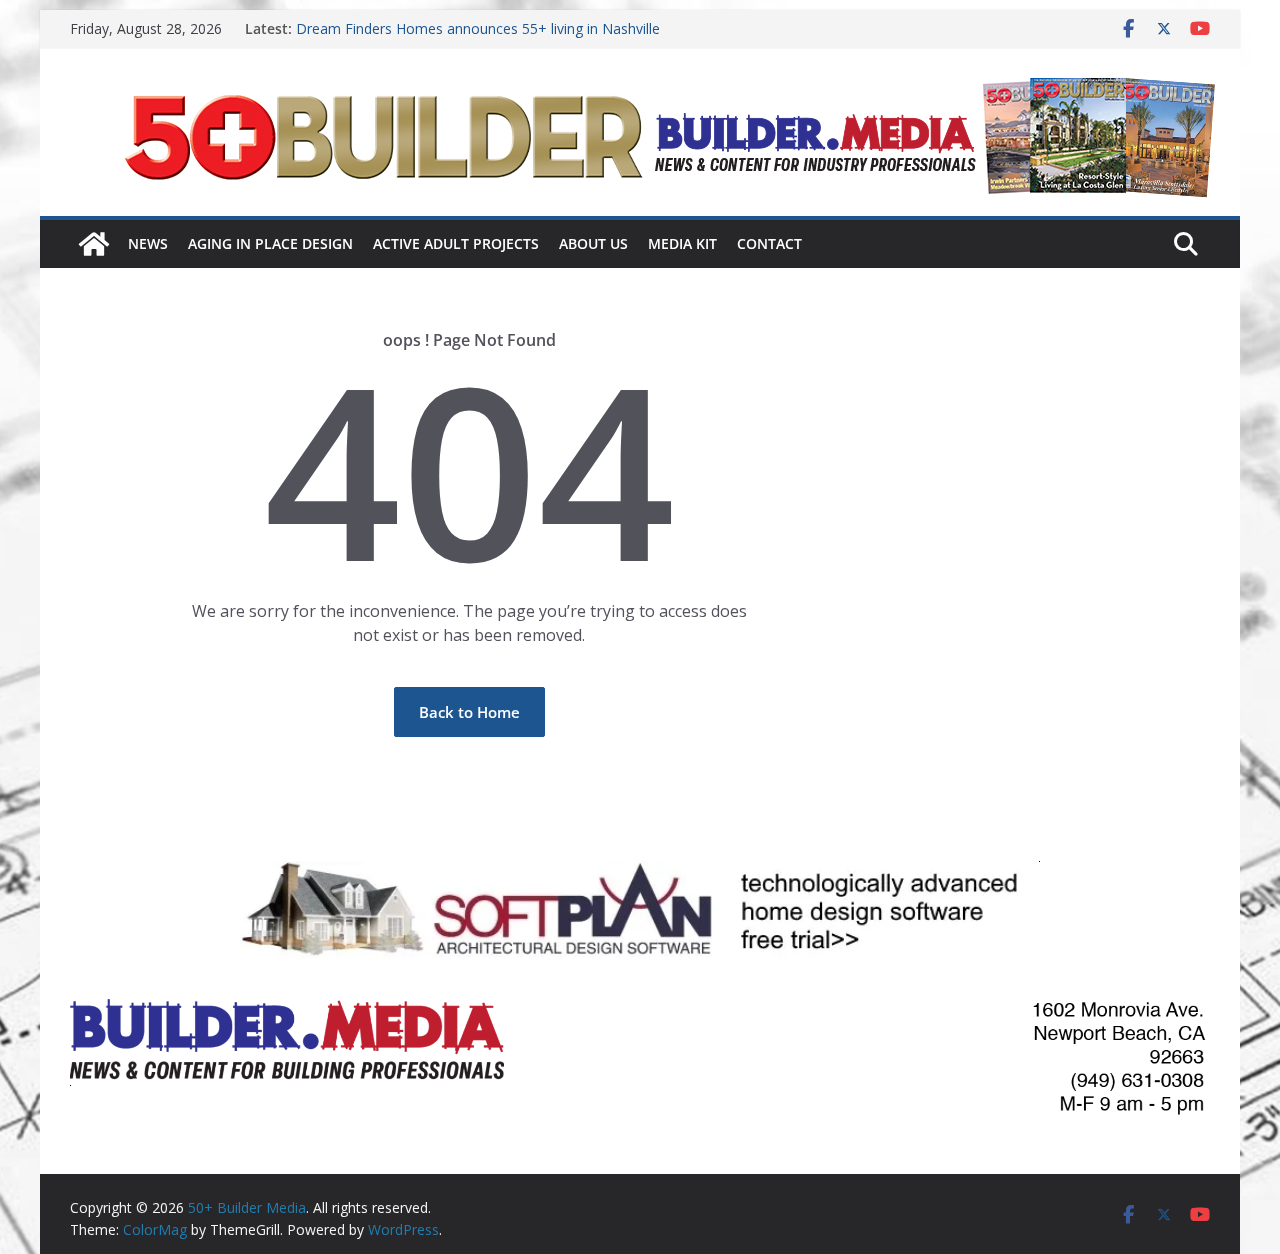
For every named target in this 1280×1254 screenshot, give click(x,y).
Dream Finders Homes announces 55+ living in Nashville (478, 28)
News (148, 243)
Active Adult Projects (456, 243)
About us (593, 243)
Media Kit (682, 243)
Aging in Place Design (270, 243)
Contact (769, 243)
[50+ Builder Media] (94, 244)
